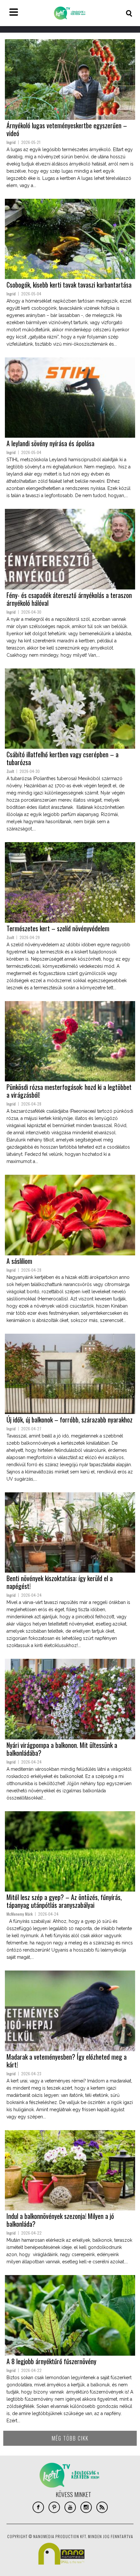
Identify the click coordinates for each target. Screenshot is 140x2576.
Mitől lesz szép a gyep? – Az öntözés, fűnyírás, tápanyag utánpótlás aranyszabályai (64, 1901)
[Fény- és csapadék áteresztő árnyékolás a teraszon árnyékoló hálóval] (70, 549)
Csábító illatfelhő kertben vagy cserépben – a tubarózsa (63, 758)
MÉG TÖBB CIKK (70, 2438)
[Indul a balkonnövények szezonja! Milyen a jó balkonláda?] (70, 2170)
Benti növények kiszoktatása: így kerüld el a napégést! (60, 1582)
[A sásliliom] (70, 1215)
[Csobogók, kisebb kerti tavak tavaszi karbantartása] (70, 239)
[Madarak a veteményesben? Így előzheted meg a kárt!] (70, 2011)
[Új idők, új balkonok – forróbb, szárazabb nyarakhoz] (70, 1374)
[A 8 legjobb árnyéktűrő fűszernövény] (70, 2315)
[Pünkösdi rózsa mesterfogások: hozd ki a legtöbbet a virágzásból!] (70, 1041)
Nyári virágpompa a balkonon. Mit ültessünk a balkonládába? (62, 1749)
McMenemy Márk (20, 1914)
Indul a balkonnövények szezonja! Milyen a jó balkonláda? (60, 2220)
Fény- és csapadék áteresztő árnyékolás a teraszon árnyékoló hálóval (69, 599)
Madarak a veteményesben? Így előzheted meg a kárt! (67, 2061)
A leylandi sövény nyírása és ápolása (50, 443)
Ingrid (11, 142)
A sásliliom (19, 1261)
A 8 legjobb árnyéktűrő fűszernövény (51, 2361)
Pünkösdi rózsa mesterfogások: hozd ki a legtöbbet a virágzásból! (69, 1091)
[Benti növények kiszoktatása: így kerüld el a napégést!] (70, 1532)
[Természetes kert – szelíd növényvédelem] (70, 882)
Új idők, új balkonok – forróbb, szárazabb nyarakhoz (70, 1420)
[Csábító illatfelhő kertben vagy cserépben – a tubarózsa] (70, 709)
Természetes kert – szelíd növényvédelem (58, 928)
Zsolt (10, 771)
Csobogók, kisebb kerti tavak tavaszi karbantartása (69, 285)
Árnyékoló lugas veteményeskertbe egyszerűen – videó (67, 129)
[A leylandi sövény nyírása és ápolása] (70, 398)
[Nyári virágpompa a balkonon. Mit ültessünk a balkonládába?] (70, 1699)
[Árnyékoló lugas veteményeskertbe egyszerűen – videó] (70, 79)
